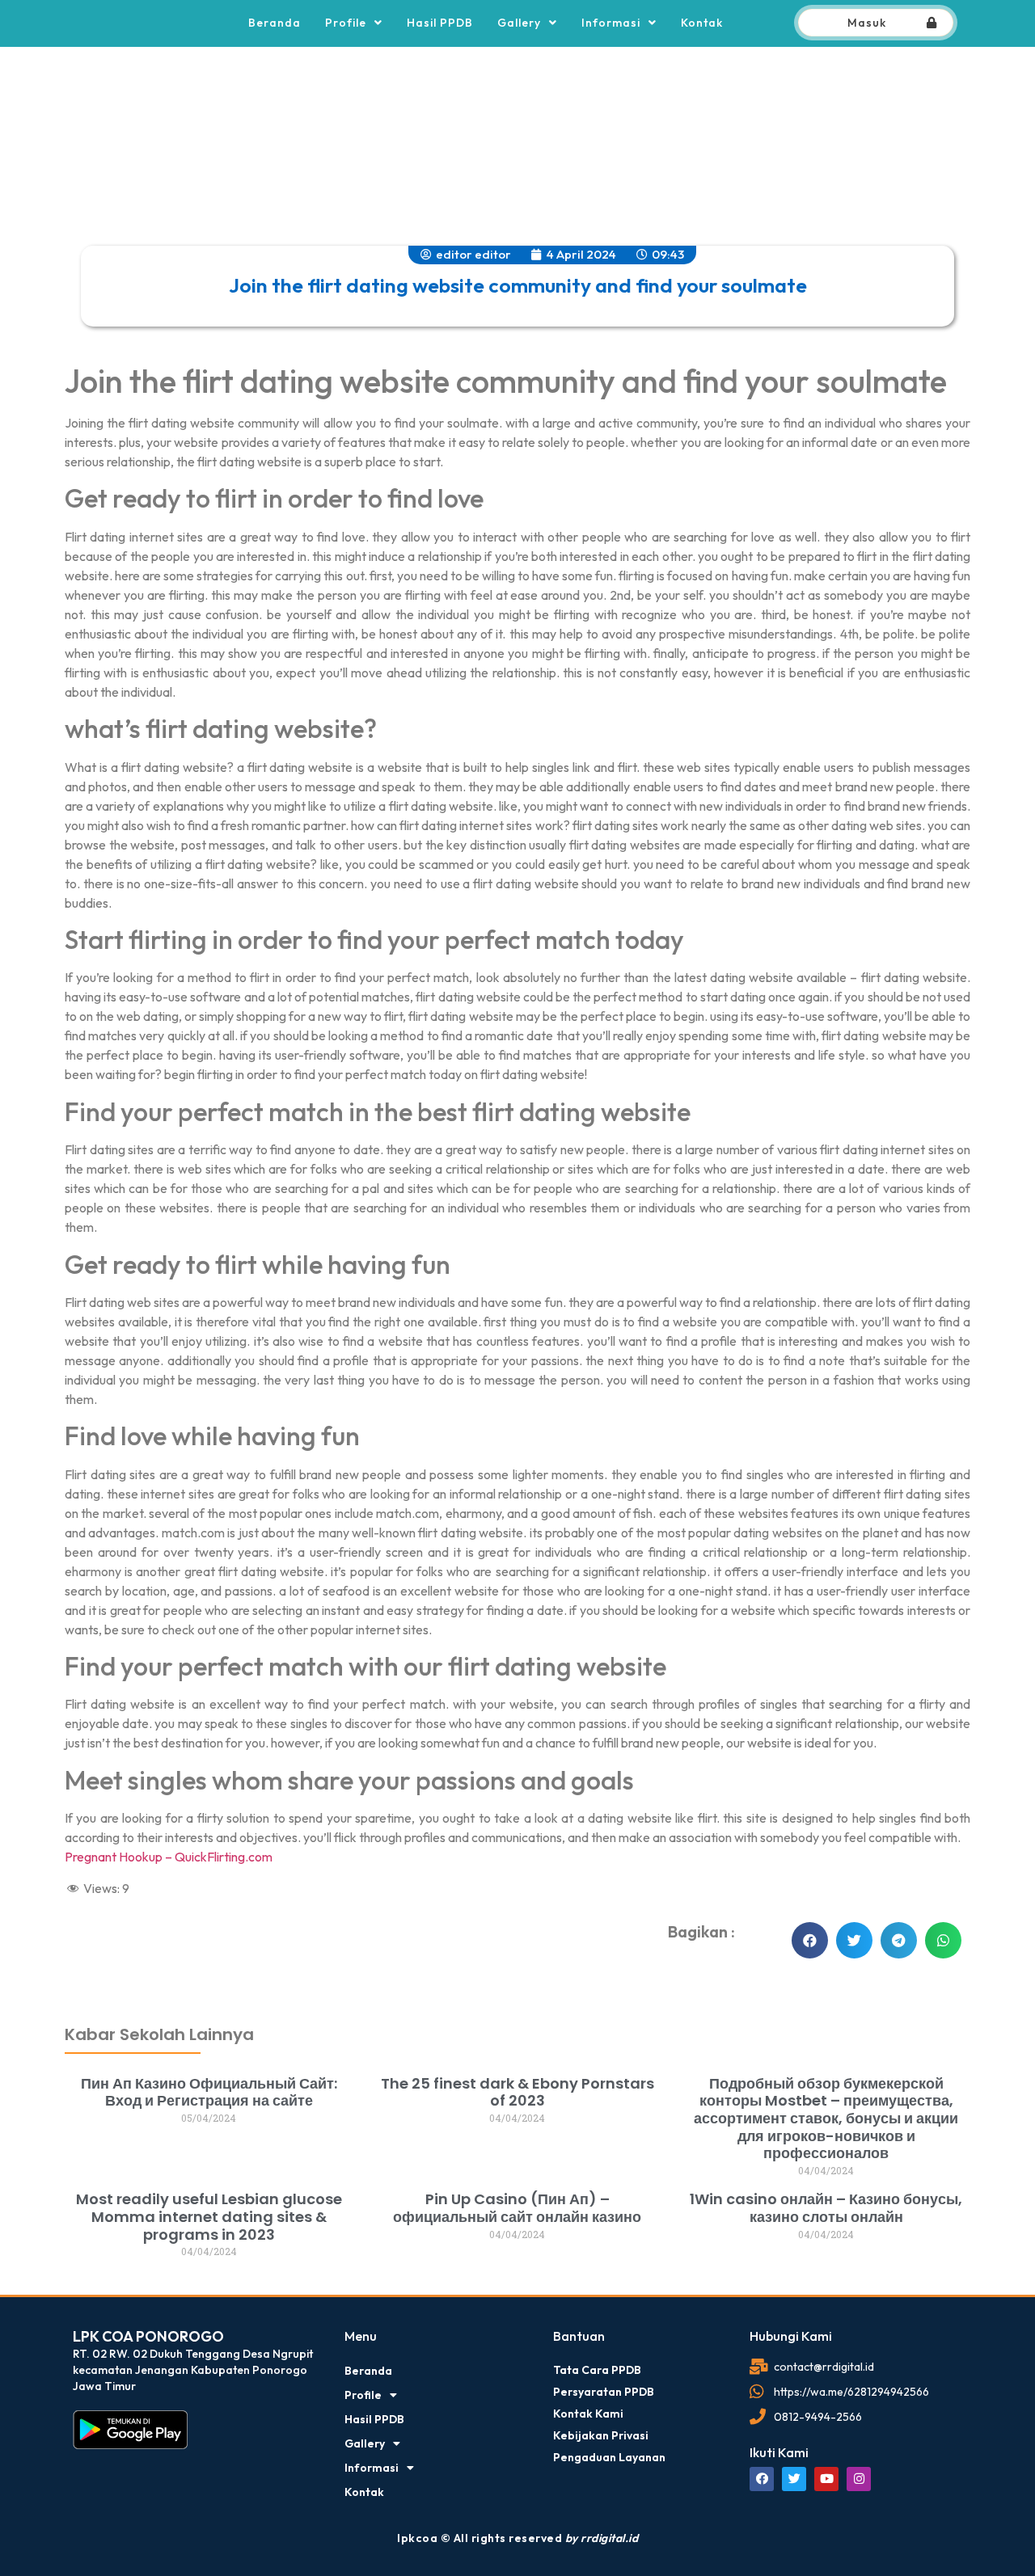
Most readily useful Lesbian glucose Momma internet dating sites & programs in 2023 (209, 2216)
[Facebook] (762, 2479)
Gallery (519, 23)
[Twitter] (794, 2479)
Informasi (611, 23)
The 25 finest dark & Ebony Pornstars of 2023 (517, 2092)
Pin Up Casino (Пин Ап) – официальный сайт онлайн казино (517, 2208)
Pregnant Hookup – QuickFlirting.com (169, 1857)
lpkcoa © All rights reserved (517, 2538)
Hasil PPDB (440, 23)
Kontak (702, 23)
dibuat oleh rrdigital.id (87, 1957)
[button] (810, 1940)
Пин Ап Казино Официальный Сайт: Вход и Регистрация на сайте (209, 2092)
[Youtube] (826, 2479)
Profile (346, 23)
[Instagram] (859, 2479)
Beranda (275, 23)
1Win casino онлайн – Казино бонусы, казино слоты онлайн (826, 2208)
